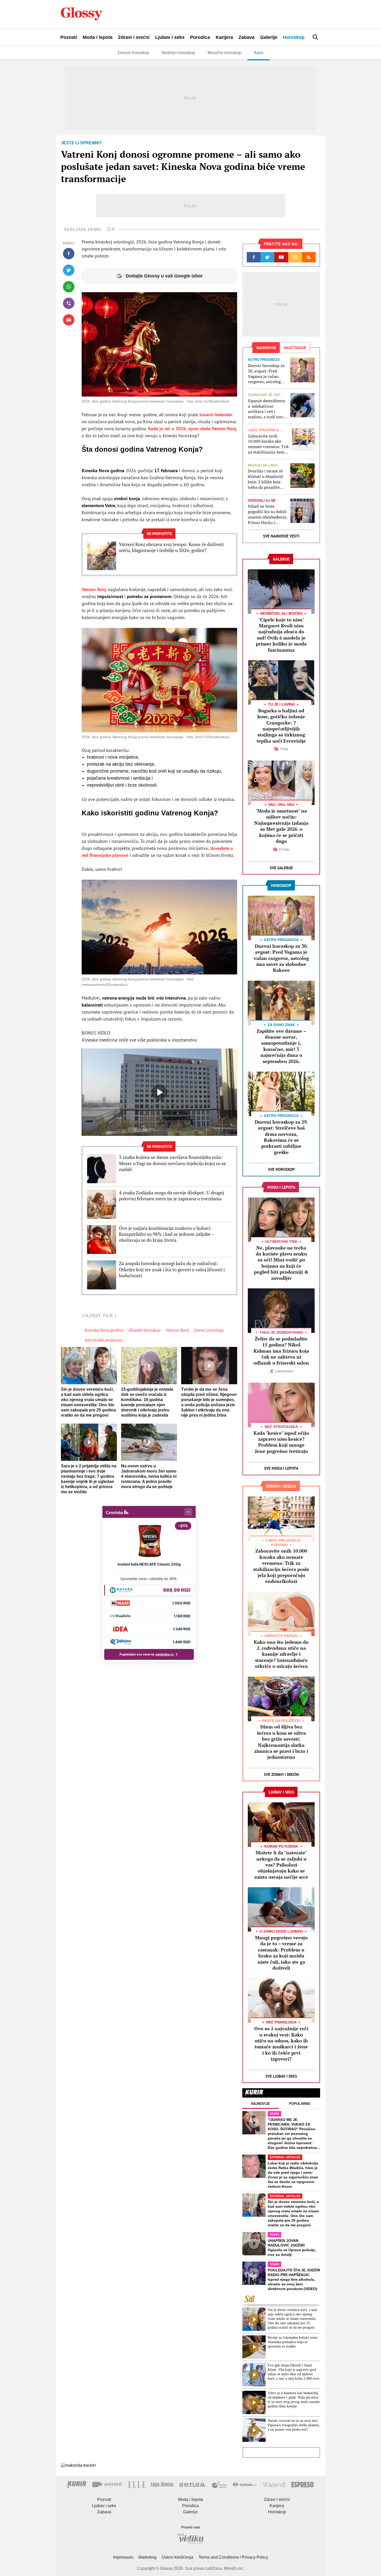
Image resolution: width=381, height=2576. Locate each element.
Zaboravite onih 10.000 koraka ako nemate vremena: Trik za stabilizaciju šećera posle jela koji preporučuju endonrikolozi (268, 444)
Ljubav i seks (170, 37)
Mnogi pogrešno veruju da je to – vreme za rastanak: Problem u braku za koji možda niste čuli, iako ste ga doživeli (281, 1953)
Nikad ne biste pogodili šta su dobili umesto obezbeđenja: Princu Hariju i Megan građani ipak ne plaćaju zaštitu (268, 514)
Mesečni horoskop (224, 53)
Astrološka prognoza (103, 1340)
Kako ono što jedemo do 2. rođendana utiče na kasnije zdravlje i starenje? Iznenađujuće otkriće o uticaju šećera (281, 1654)
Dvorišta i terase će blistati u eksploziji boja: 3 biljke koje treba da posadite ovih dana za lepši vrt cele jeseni (267, 479)
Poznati (69, 37)
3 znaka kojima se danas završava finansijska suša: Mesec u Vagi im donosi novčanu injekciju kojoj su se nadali (172, 1163)
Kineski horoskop (144, 1330)
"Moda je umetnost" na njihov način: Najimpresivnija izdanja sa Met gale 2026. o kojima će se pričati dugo (281, 826)
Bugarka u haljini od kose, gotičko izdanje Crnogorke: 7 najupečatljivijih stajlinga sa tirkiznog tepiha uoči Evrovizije (281, 726)
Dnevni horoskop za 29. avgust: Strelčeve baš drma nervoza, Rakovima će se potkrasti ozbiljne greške (281, 1137)
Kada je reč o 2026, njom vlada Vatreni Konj (192, 429)
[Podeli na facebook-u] (69, 254)
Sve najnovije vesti (281, 536)
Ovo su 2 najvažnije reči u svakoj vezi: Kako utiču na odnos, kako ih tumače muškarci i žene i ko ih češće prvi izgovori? (281, 2044)
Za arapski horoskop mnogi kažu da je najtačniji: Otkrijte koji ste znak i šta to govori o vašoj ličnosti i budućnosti (172, 1269)
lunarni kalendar (216, 415)
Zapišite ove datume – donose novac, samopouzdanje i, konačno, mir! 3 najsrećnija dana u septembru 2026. (281, 1046)
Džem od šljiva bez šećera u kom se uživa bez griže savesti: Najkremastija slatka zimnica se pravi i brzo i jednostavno (281, 1742)
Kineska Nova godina (104, 1330)
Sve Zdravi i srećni (281, 1774)
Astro (259, 53)
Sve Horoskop (281, 1169)
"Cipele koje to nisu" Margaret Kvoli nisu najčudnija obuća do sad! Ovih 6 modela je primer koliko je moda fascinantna (281, 635)
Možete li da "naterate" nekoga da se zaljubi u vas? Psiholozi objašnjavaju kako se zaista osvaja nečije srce (281, 1865)
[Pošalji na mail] (69, 320)
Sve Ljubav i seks (281, 2076)
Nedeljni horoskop (178, 53)
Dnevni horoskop (133, 53)
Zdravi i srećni (134, 37)
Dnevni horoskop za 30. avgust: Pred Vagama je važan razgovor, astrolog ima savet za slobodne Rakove (266, 374)
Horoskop (294, 37)
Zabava (246, 37)
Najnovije (261, 2104)
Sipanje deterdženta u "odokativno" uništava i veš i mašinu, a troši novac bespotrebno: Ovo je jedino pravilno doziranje (267, 409)
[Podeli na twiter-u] (69, 270)
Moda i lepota (98, 37)
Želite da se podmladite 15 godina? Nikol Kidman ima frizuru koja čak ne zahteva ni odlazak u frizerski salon (281, 1351)
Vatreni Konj (94, 589)
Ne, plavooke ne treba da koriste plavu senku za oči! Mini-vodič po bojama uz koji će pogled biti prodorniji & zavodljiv (281, 1263)
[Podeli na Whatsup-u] (69, 287)
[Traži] (315, 37)
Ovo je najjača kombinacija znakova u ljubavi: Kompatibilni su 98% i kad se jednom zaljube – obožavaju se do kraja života (166, 1234)
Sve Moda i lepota (281, 1468)
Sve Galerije (281, 868)
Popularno (300, 2104)
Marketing (147, 2557)
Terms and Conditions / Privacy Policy (233, 2557)
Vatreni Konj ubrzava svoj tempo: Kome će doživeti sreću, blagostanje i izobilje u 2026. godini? (171, 547)
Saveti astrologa (209, 1330)
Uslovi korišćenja (178, 2557)
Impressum (123, 2557)
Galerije (269, 37)
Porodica (200, 37)
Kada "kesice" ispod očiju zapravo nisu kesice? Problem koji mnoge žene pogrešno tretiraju (281, 1442)
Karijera (224, 37)
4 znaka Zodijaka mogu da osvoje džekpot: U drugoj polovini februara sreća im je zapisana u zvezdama (171, 1196)
